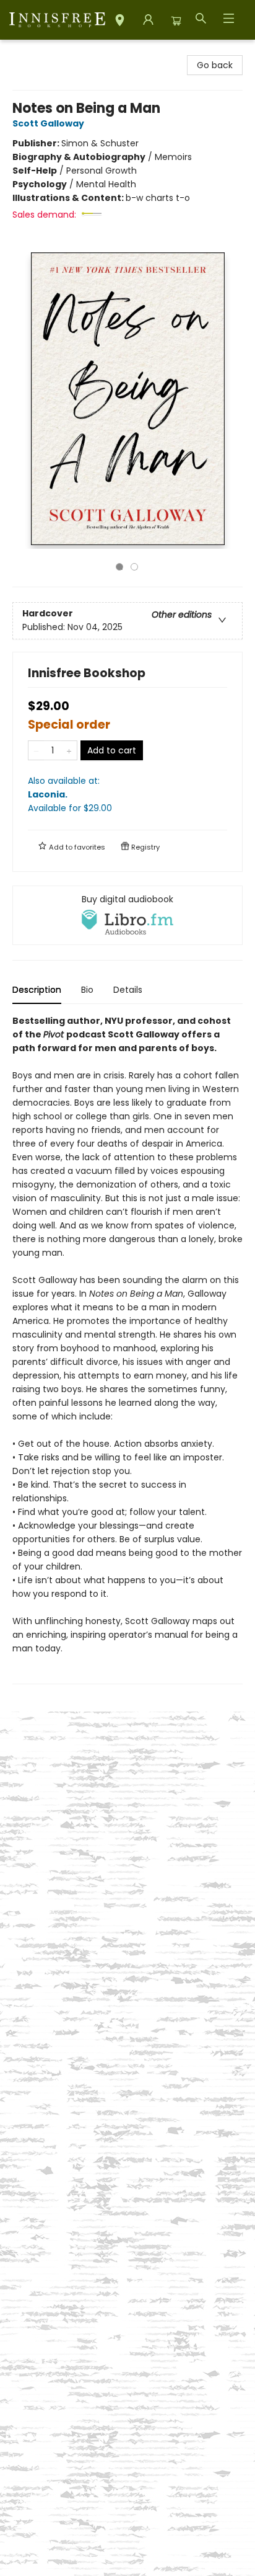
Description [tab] (37, 990)
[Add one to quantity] (69, 750)
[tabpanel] (127, 1349)
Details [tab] (128, 990)
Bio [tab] (87, 990)
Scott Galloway (48, 123)
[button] (120, 22)
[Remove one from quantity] (36, 750)
